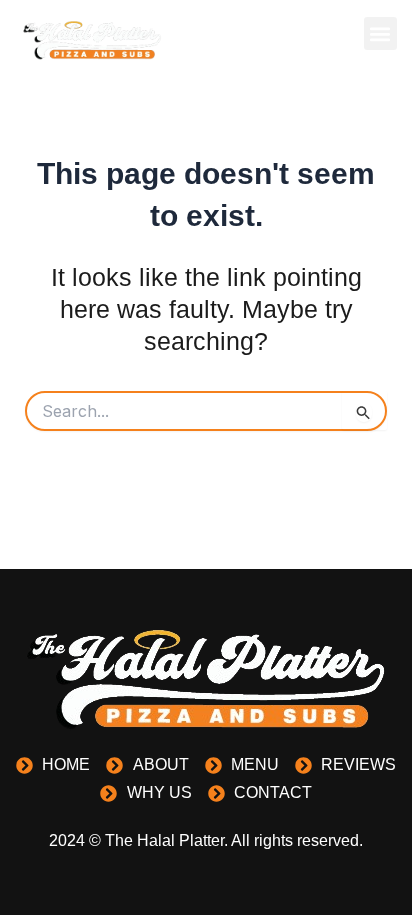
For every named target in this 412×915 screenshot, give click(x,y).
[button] (380, 33)
